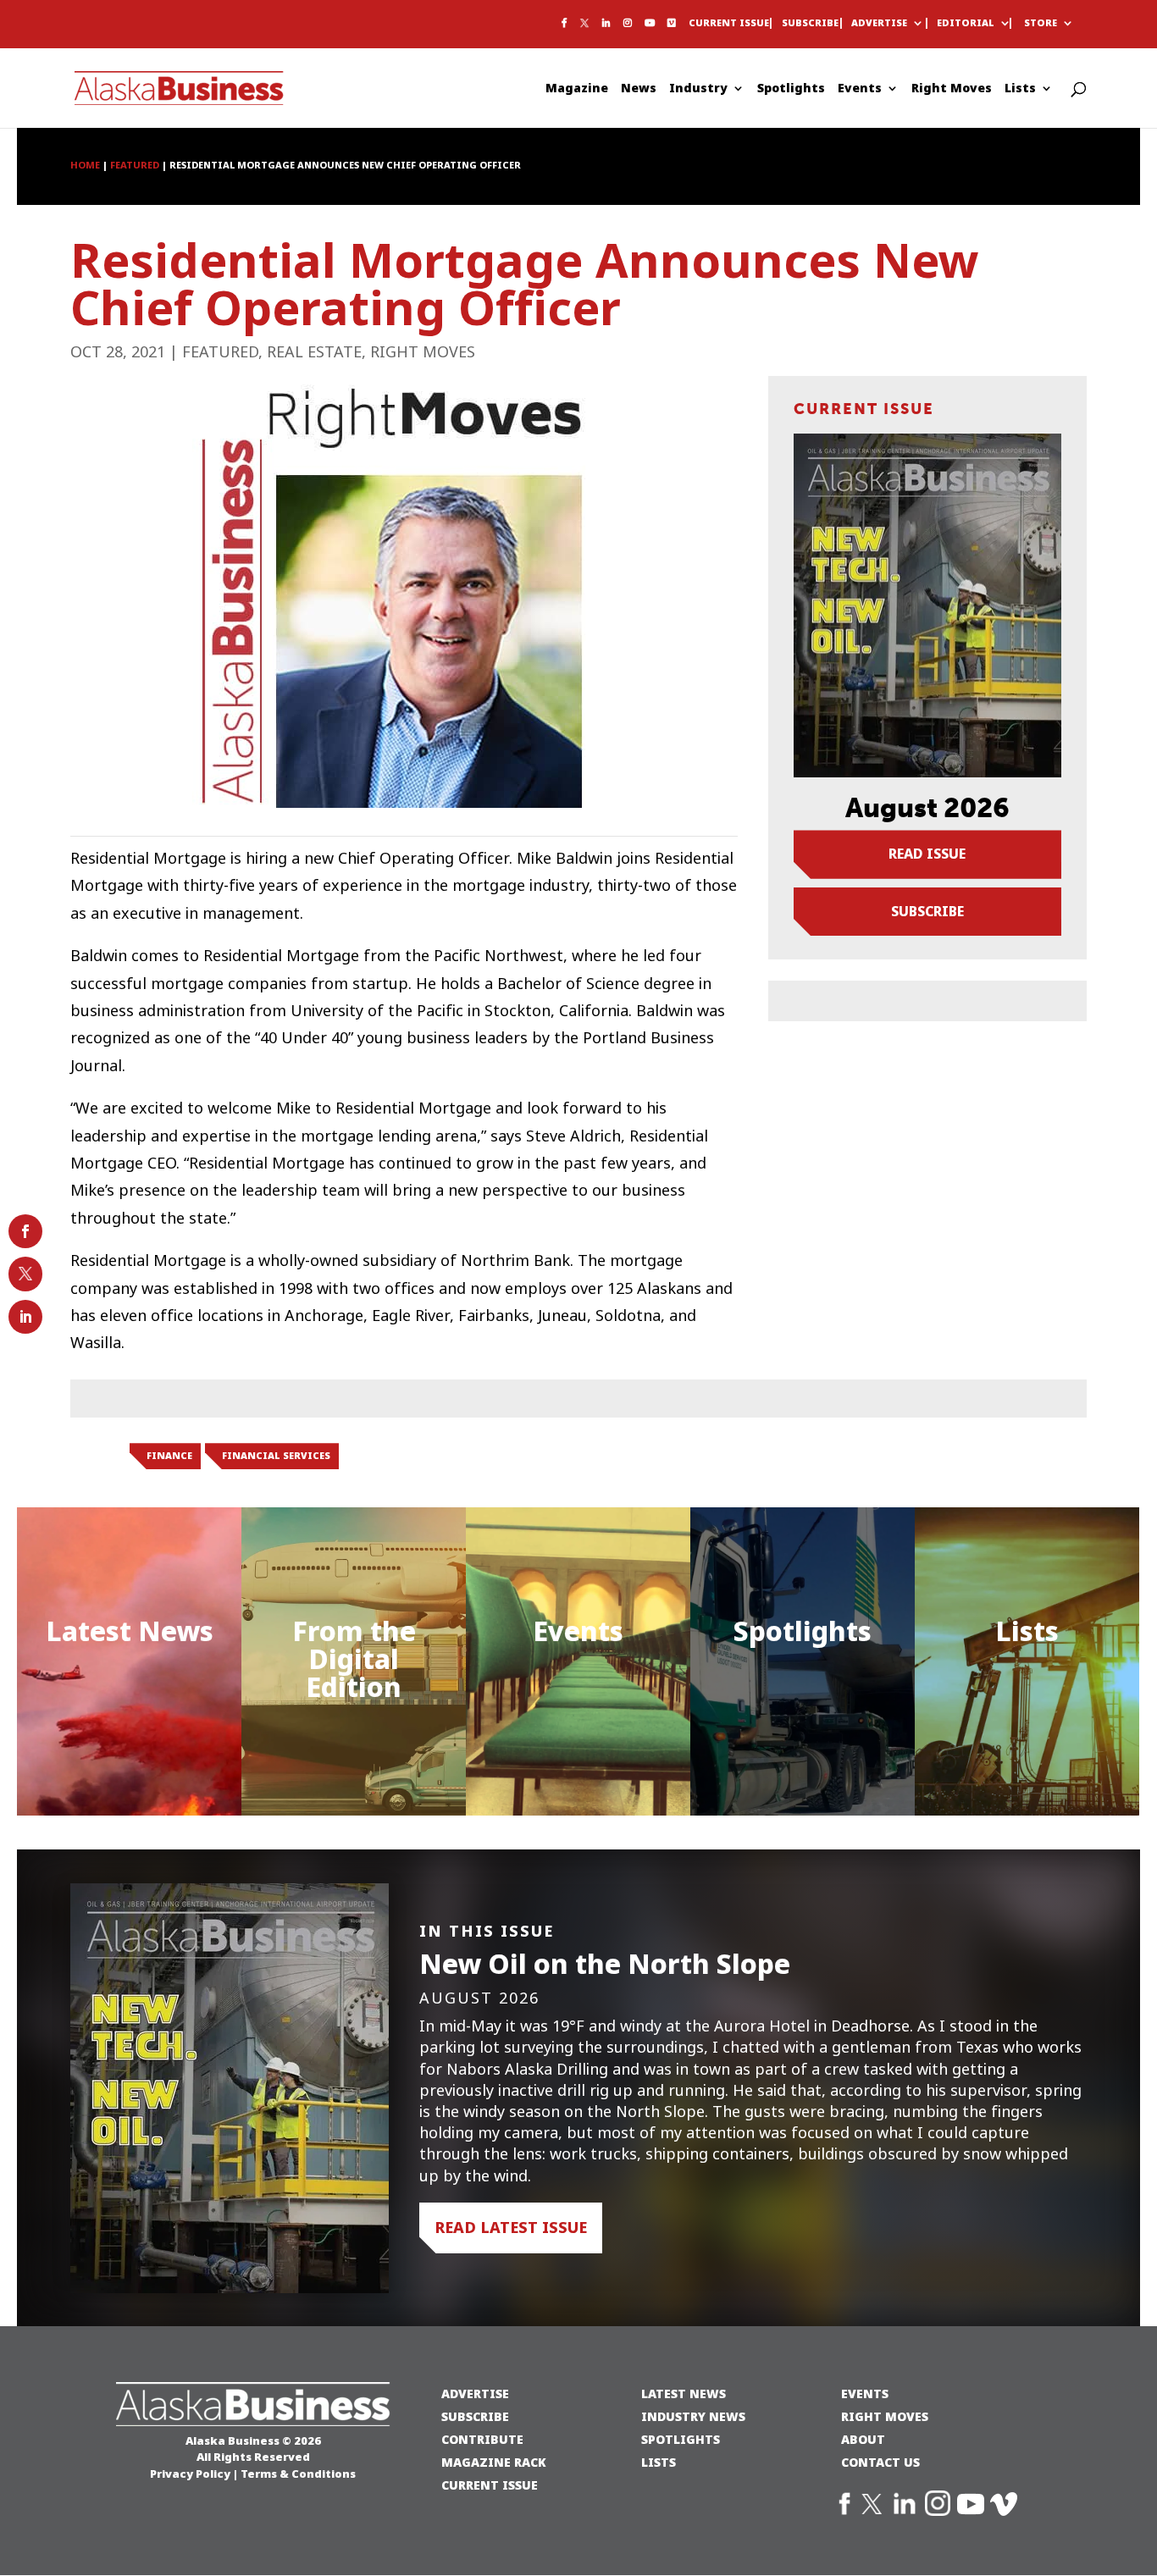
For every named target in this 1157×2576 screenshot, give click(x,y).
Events (860, 89)
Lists (1020, 89)
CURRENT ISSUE (490, 2485)
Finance (169, 1456)
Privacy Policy (190, 2474)
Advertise (879, 24)
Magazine (577, 89)
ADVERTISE (475, 2394)
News (639, 89)
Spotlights (791, 89)
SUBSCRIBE (475, 2416)
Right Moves (952, 89)
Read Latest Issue (511, 2228)
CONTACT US (880, 2462)
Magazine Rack (494, 2462)
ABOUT (863, 2439)
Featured (220, 352)
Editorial (966, 24)
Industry (698, 89)
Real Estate (314, 352)
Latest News (130, 1631)
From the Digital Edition (354, 1659)
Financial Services (276, 1456)
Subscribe (810, 24)
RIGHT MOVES (885, 2416)
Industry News (693, 2416)
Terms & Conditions (298, 2474)
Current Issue (729, 24)
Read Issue (927, 854)
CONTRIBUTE (482, 2439)
